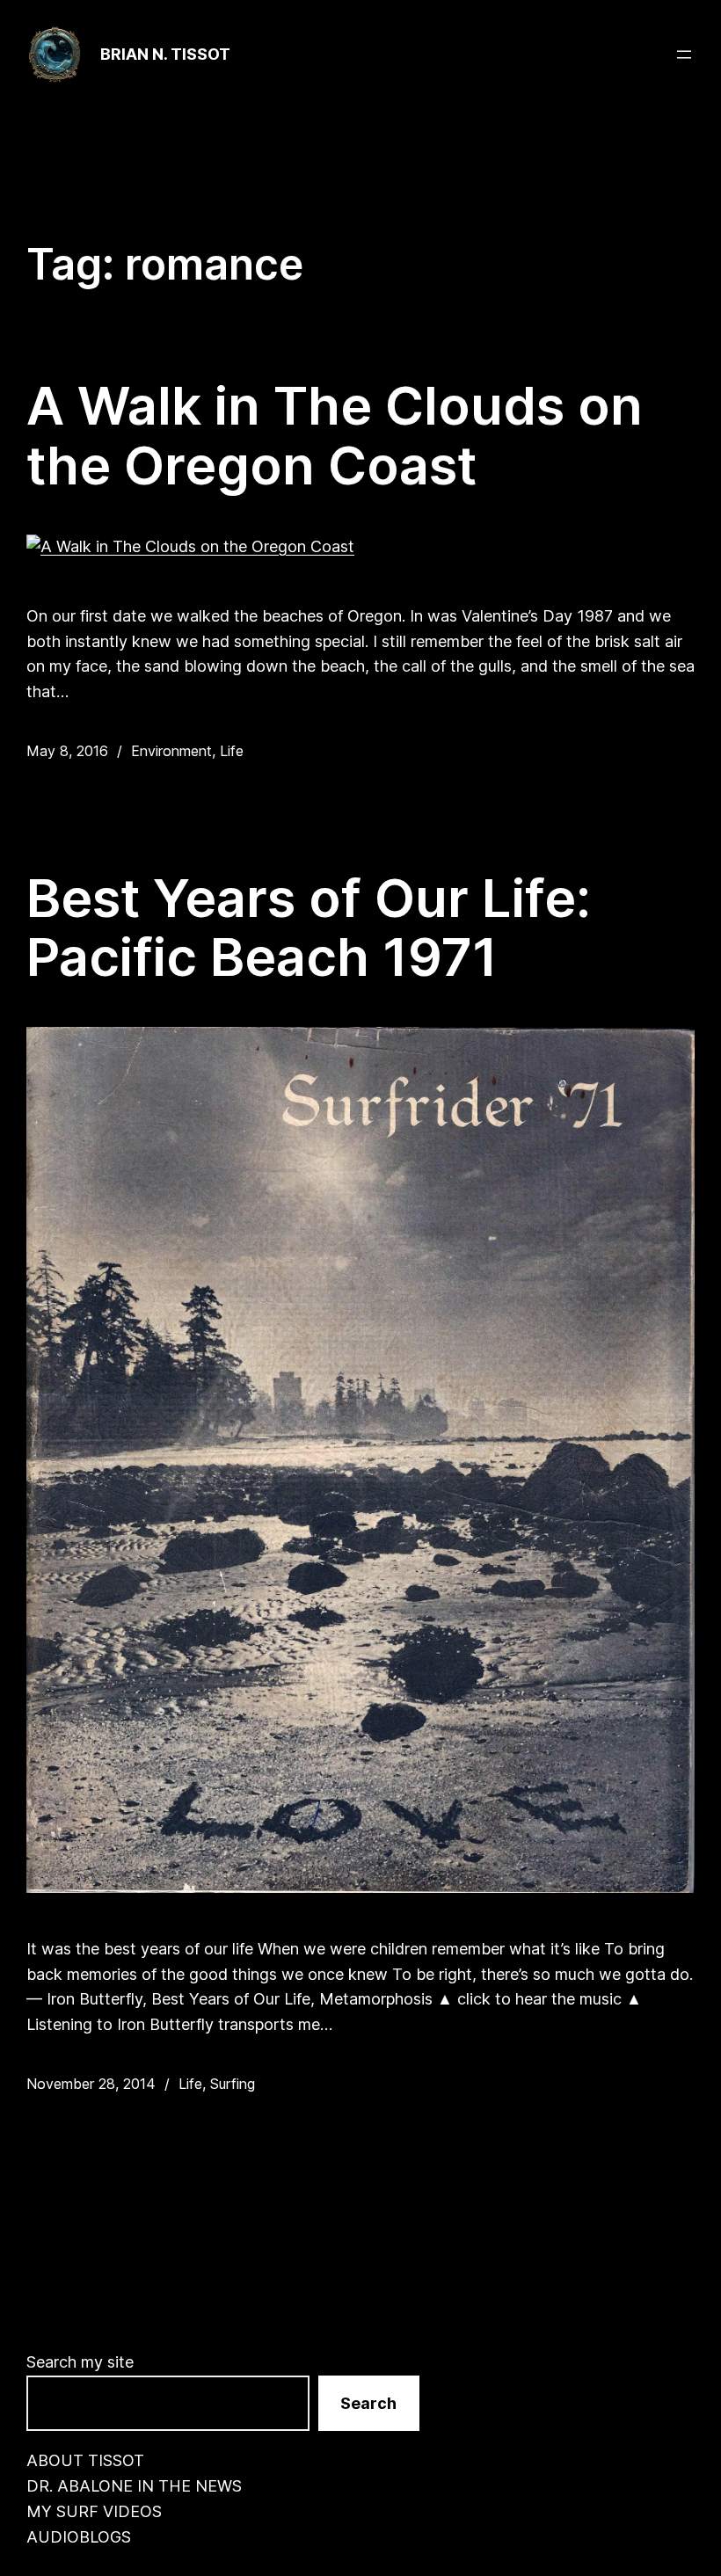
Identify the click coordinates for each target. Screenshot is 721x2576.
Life (232, 751)
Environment (171, 751)
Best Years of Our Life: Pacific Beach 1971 (309, 928)
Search (368, 2403)
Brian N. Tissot (165, 54)
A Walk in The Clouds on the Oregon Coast (335, 436)
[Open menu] (684, 55)
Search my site (80, 2362)
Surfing (233, 2084)
